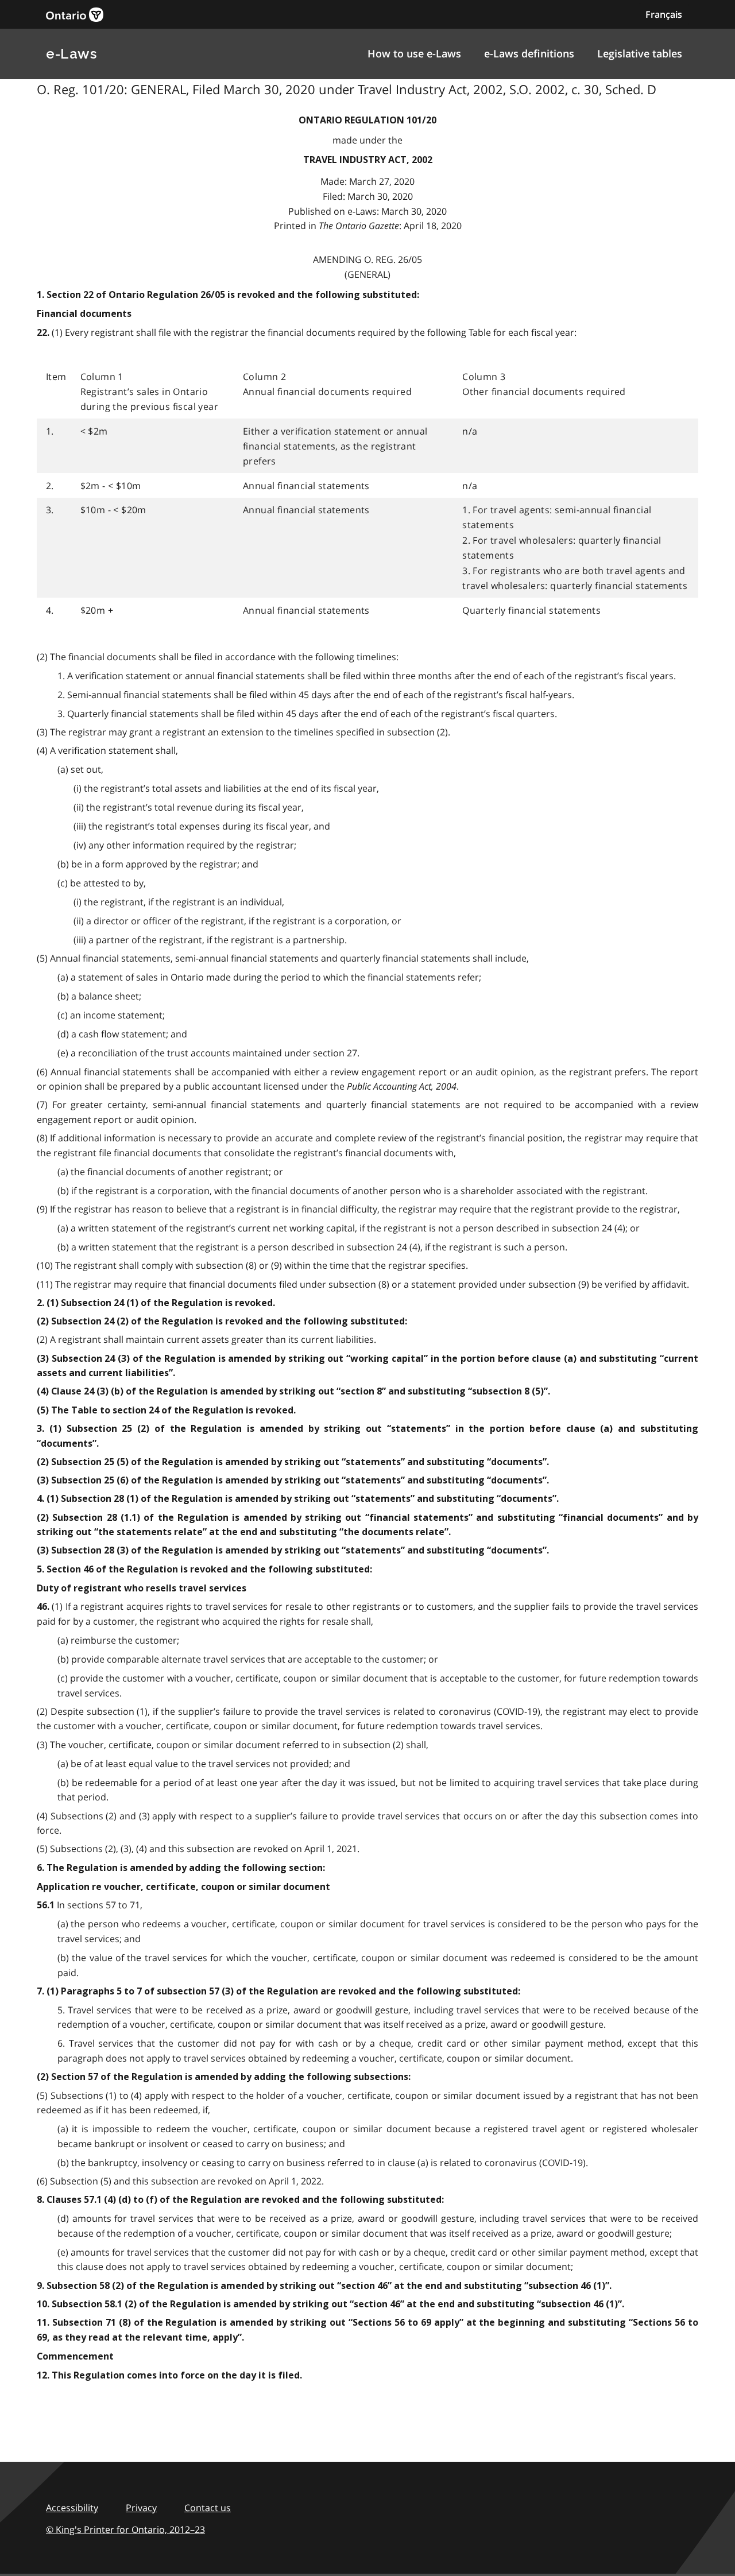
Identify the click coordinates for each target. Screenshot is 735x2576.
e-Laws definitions (529, 53)
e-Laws (71, 54)
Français (664, 14)
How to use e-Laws (414, 53)
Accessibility (72, 2508)
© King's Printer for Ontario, (125, 2529)
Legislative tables (640, 53)
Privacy (141, 2508)
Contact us (208, 2508)
